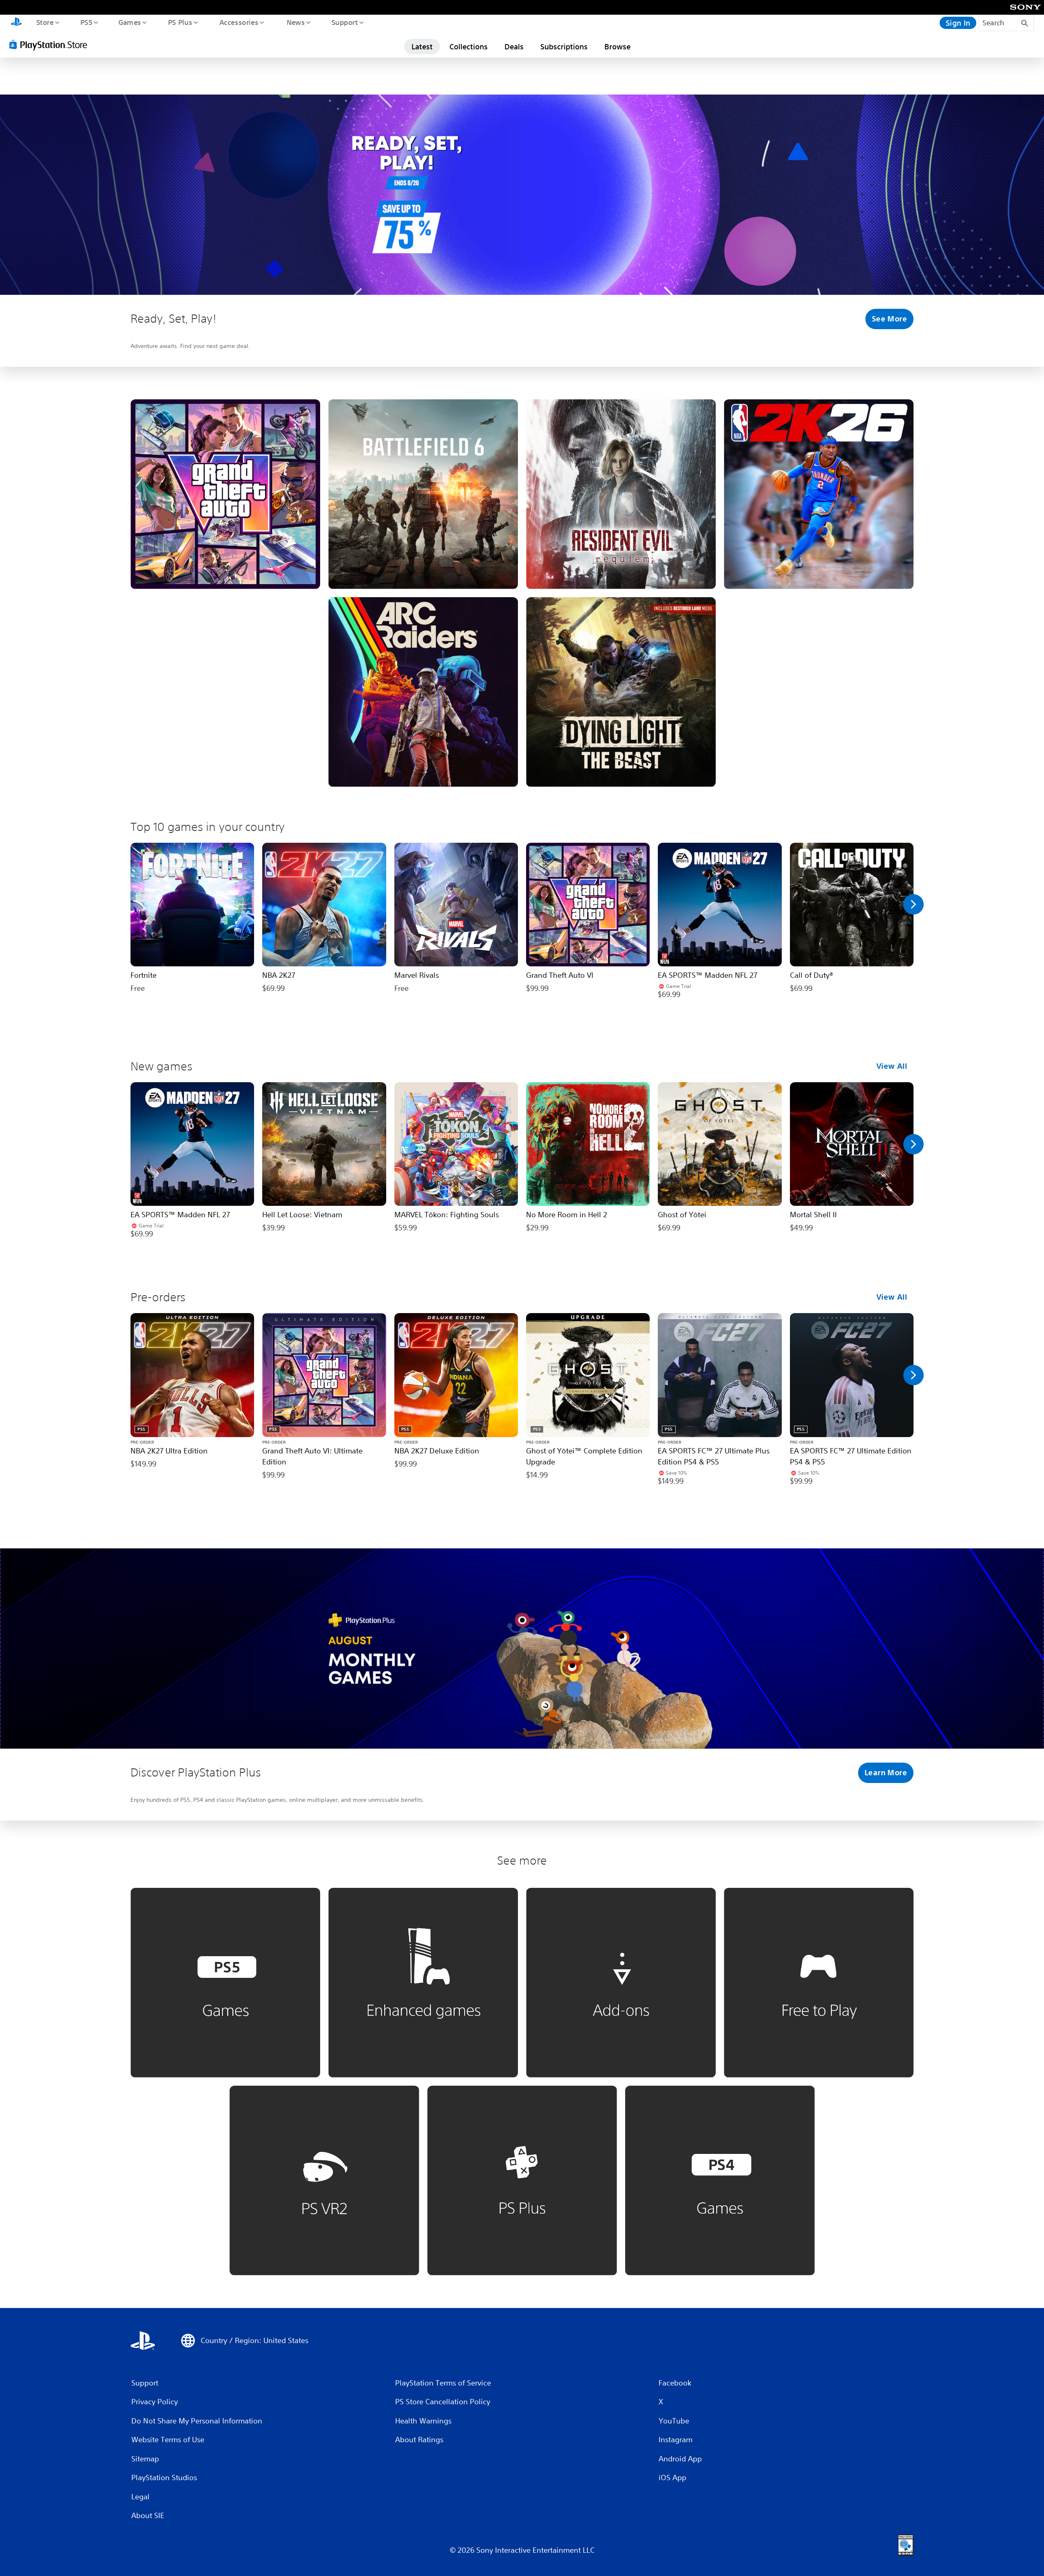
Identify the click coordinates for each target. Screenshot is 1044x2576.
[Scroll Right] (913, 904)
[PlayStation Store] (51, 44)
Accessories (239, 22)
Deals (514, 47)
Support (344, 22)
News (296, 22)
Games (129, 22)
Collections (469, 47)
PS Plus (180, 22)
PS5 (86, 22)
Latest (422, 47)
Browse (617, 47)
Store (45, 22)
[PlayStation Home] (16, 23)
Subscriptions (564, 47)
